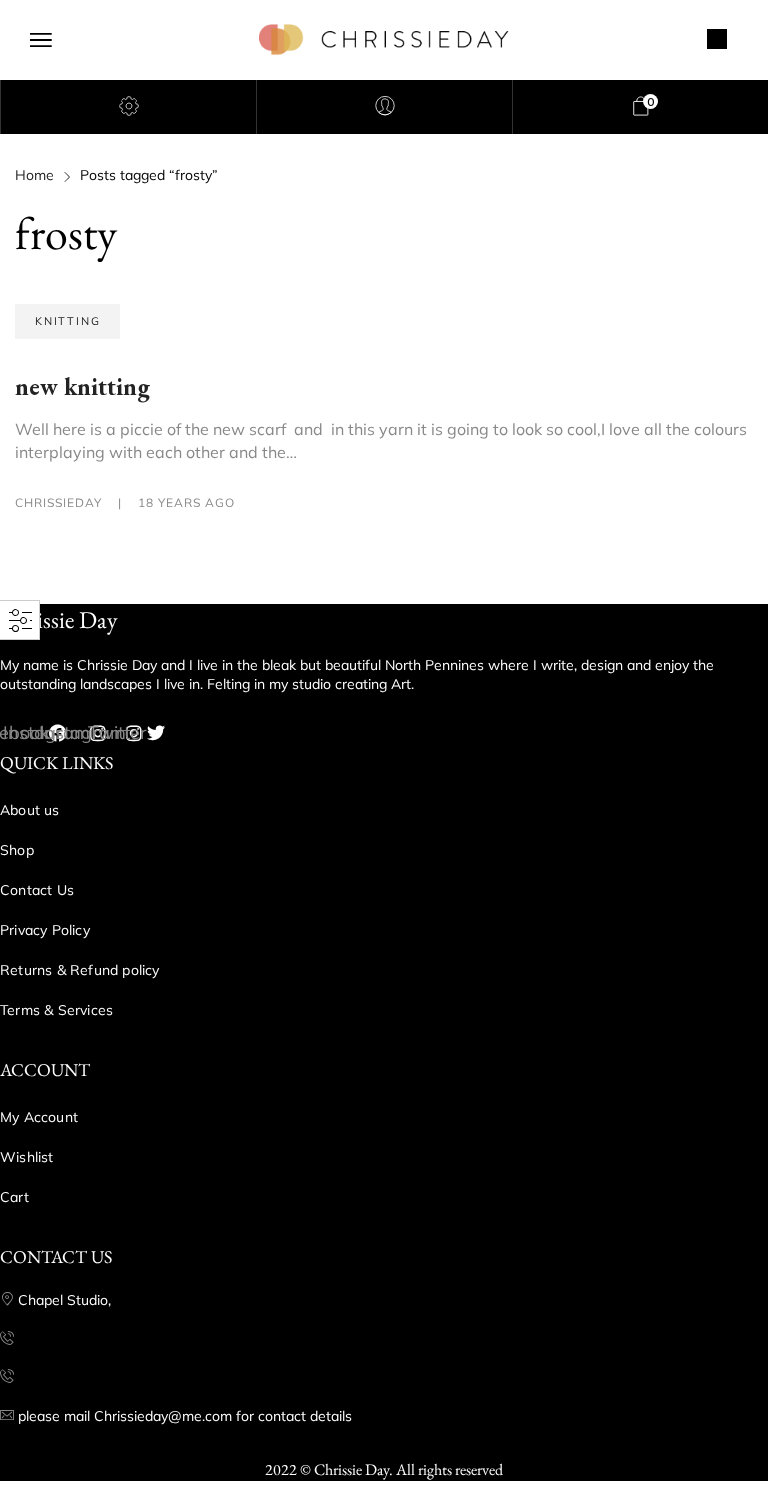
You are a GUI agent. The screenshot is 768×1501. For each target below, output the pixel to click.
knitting (67, 321)
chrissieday (60, 502)
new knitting (82, 386)
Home (34, 175)
